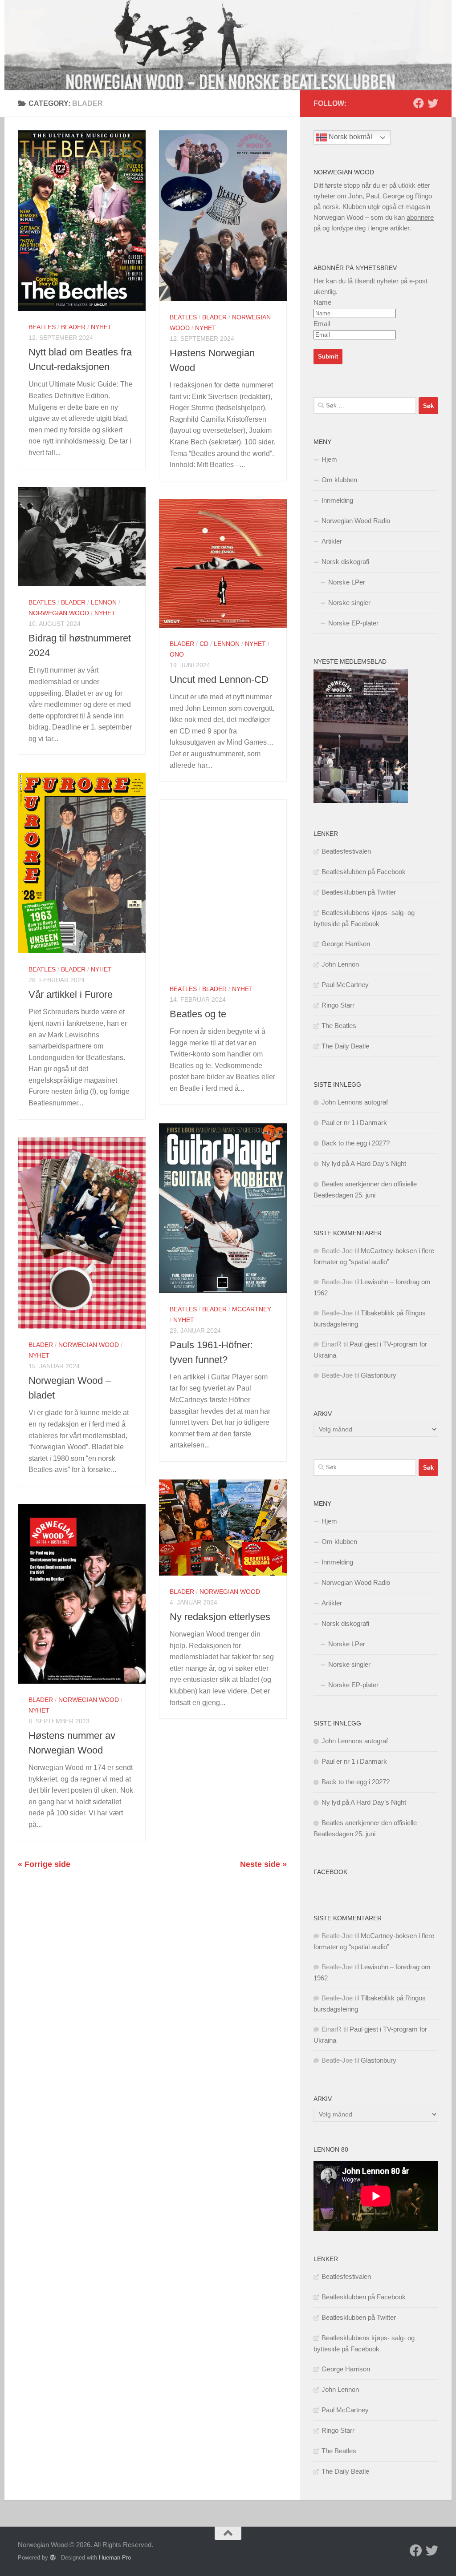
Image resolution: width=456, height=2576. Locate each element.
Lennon (104, 602)
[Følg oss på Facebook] (419, 103)
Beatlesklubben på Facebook (364, 872)
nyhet (101, 327)
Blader (73, 327)
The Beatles (339, 1026)
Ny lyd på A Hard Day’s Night (364, 1163)
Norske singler (349, 603)
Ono (177, 654)
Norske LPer (347, 582)
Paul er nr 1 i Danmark (354, 1123)
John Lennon (340, 964)
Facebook (330, 1872)
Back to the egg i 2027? (356, 1143)
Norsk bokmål (350, 137)
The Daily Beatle (345, 1046)
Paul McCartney (345, 985)
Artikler (332, 541)
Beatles (42, 327)
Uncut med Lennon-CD (219, 679)
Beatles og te (198, 1014)
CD (204, 644)
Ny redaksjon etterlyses (220, 1617)
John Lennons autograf (355, 1102)
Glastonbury (379, 1375)
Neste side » (263, 1864)
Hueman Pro (115, 2558)
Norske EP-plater (353, 623)
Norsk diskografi (345, 562)
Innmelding (337, 500)
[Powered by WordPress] (53, 2558)
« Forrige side (44, 1864)
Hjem (329, 459)
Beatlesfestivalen (346, 851)
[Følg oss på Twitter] (433, 103)
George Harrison (346, 944)
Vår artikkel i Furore (71, 994)
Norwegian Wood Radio (356, 521)
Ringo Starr (338, 1005)
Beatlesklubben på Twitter (359, 892)
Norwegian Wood (59, 613)
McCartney (252, 1309)
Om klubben (339, 480)
